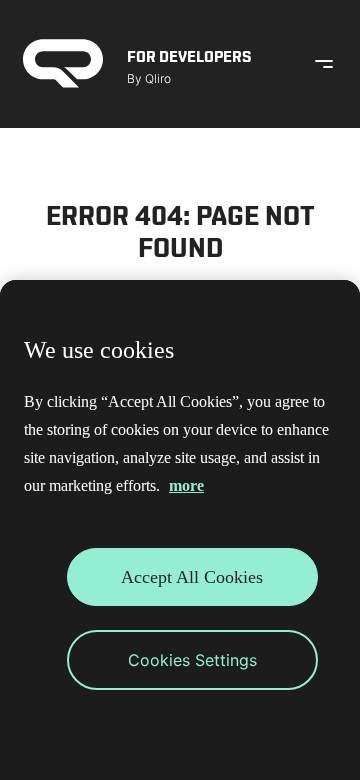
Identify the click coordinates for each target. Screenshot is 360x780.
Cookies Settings (192, 660)
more (186, 485)
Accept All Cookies (192, 577)
